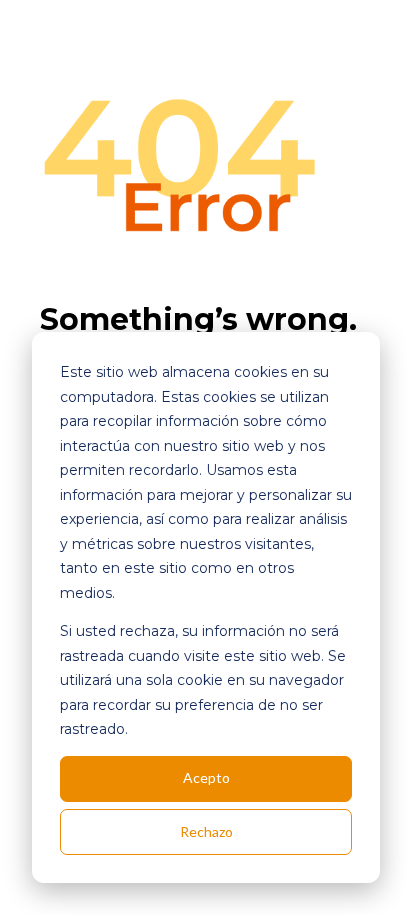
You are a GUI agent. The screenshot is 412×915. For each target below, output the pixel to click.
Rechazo (206, 831)
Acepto (206, 777)
